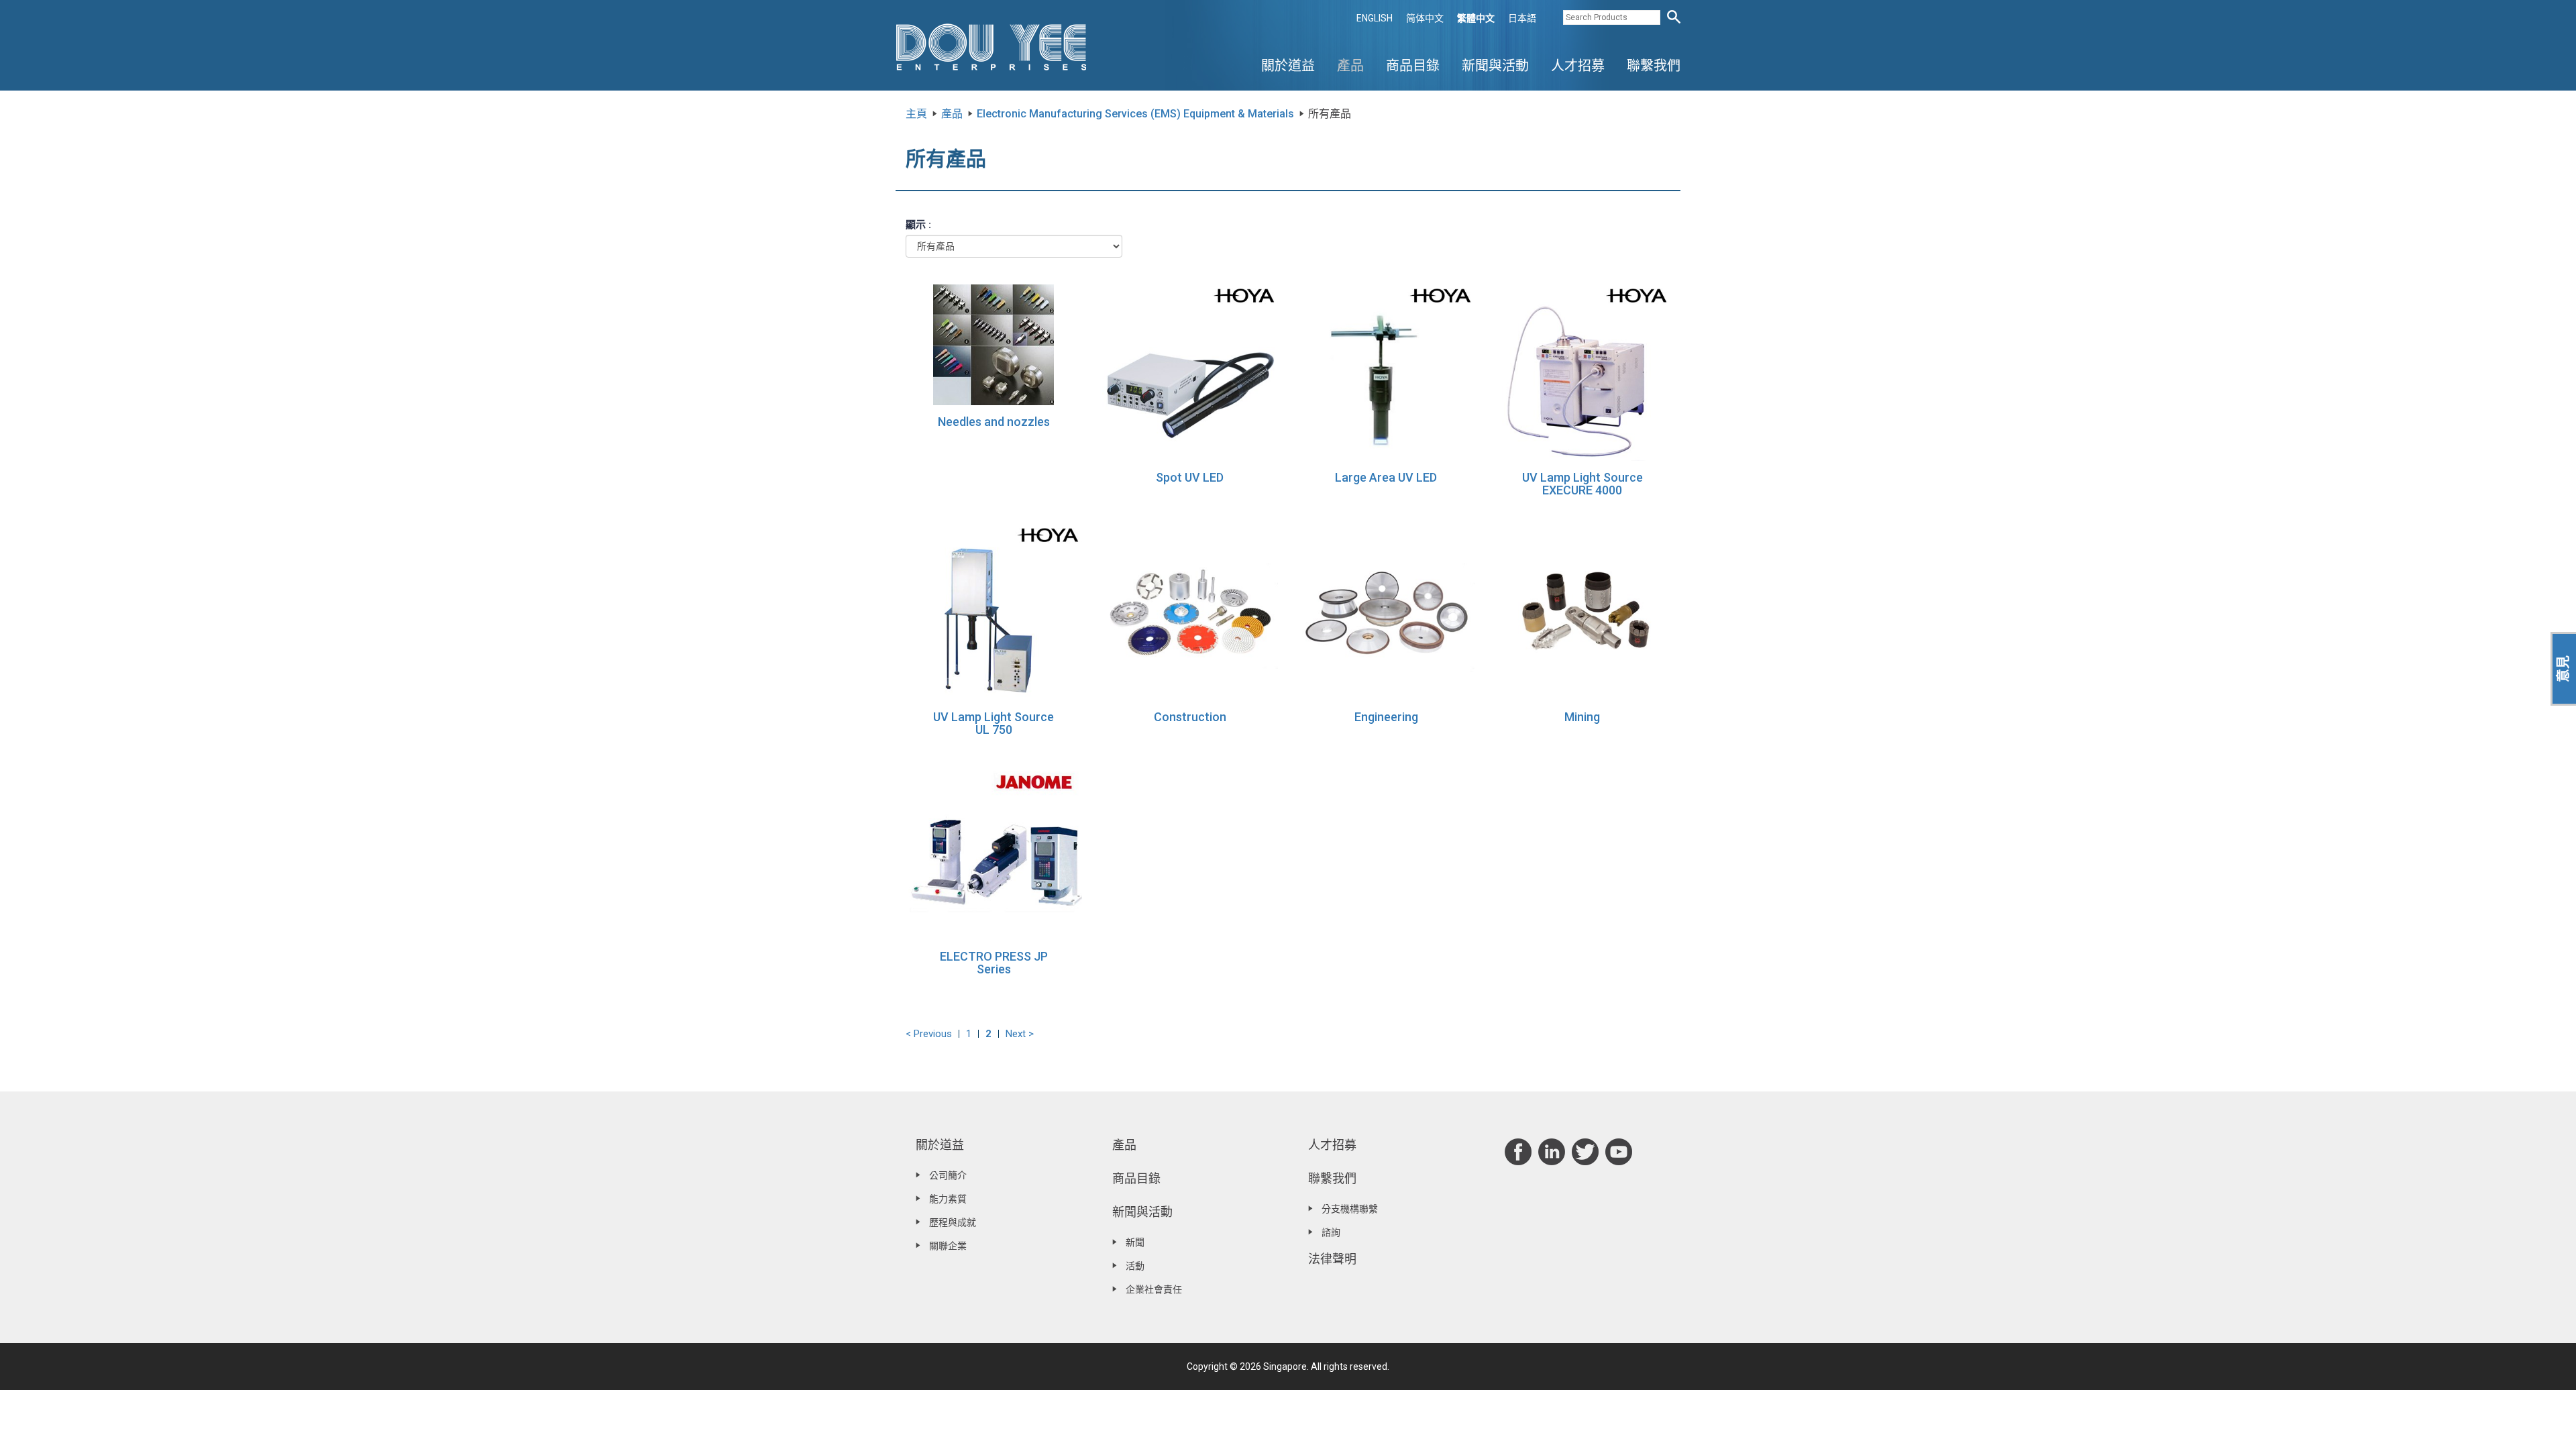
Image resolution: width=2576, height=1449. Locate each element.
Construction (1190, 717)
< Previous (929, 1034)
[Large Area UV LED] (1386, 372)
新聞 (1135, 1242)
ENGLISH (1375, 18)
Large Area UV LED (1386, 477)
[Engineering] (1386, 611)
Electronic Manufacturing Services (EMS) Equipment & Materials (1135, 114)
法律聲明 (1332, 1259)
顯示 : (918, 225)
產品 (1350, 66)
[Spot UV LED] (1190, 372)
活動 (1135, 1266)
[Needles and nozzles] (994, 344)
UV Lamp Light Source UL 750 (994, 723)
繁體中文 (1476, 18)
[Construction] (1190, 611)
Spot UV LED (1190, 477)
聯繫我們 (1654, 66)
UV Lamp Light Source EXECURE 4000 (1582, 484)
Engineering (1386, 717)
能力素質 (948, 1199)
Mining (1582, 717)
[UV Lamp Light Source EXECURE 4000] (1583, 372)
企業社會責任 (1154, 1289)
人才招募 (1578, 66)
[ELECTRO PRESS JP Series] (994, 851)
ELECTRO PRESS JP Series (994, 963)
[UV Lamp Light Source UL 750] (994, 611)
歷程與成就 (953, 1222)
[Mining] (1583, 611)
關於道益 (1288, 66)
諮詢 (1331, 1232)
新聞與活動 (1495, 66)
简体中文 (1425, 18)
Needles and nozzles (994, 422)
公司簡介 (948, 1175)
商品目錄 (1413, 66)
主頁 (916, 114)
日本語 (1522, 18)
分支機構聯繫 (1350, 1209)
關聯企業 (948, 1246)
